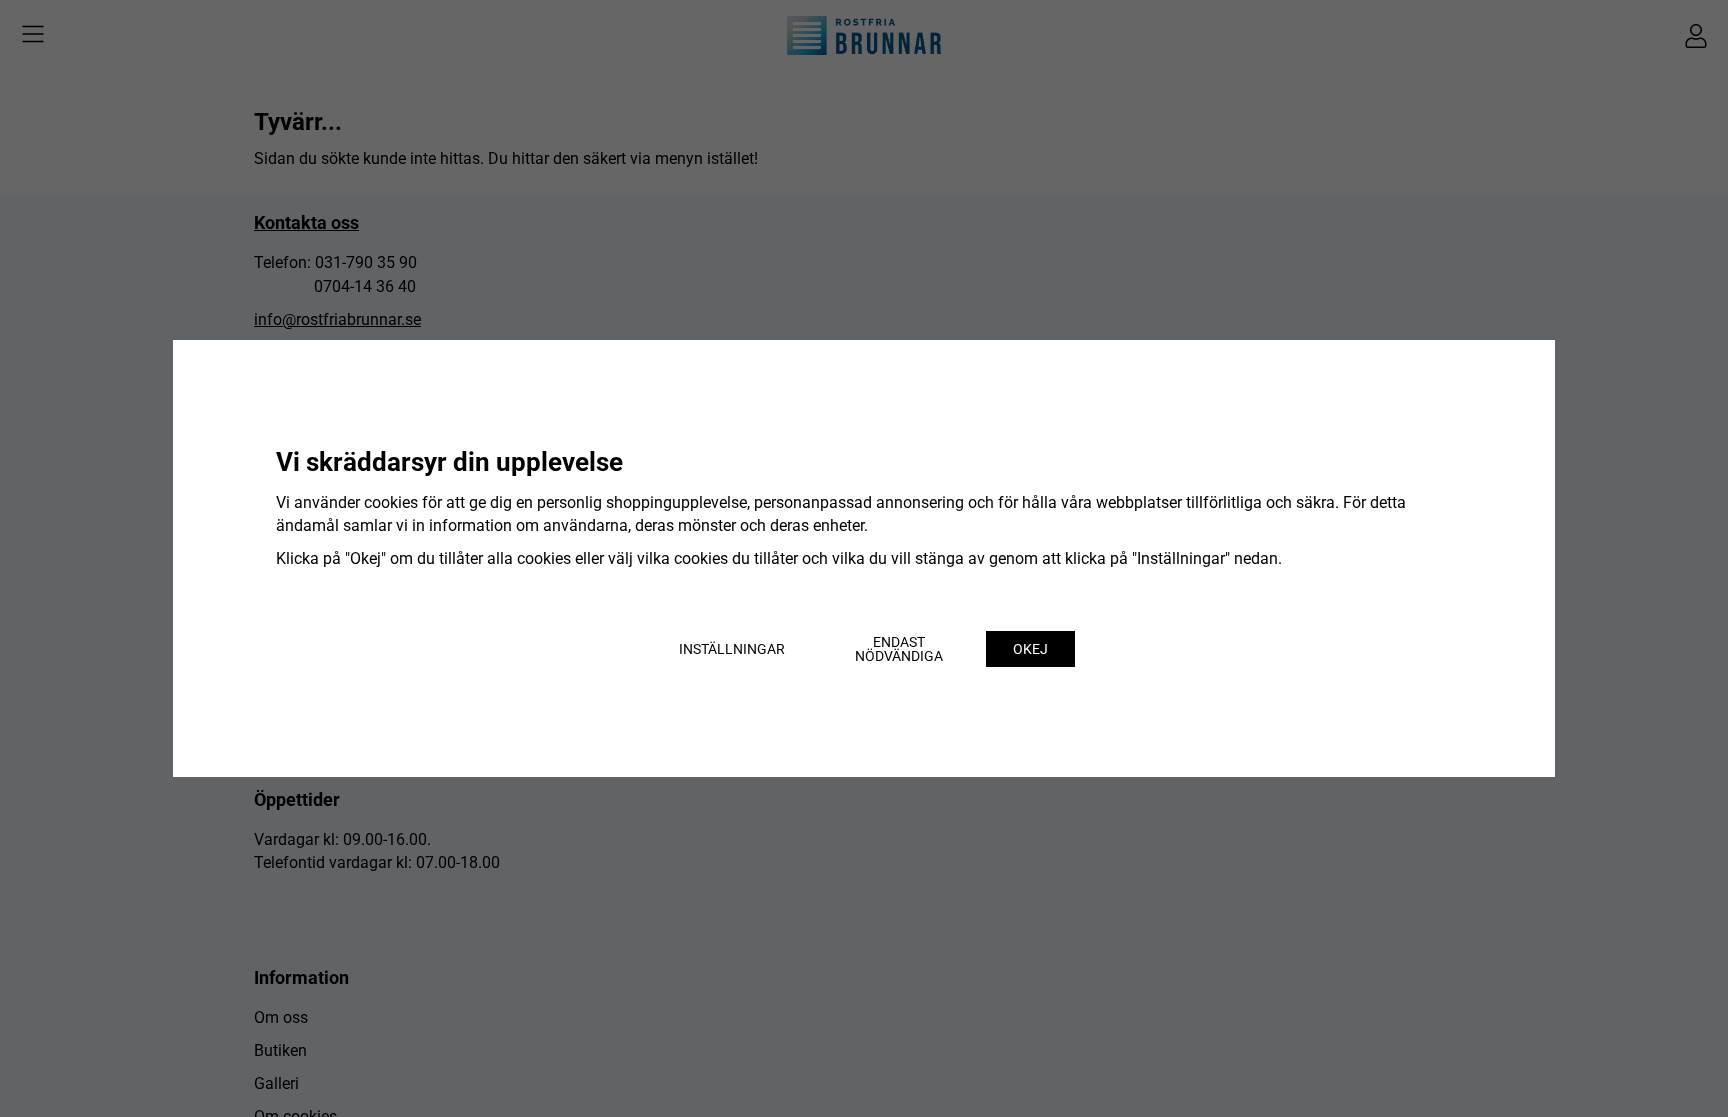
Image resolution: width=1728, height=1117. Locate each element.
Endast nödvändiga (899, 649)
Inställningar (732, 649)
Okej (1030, 649)
